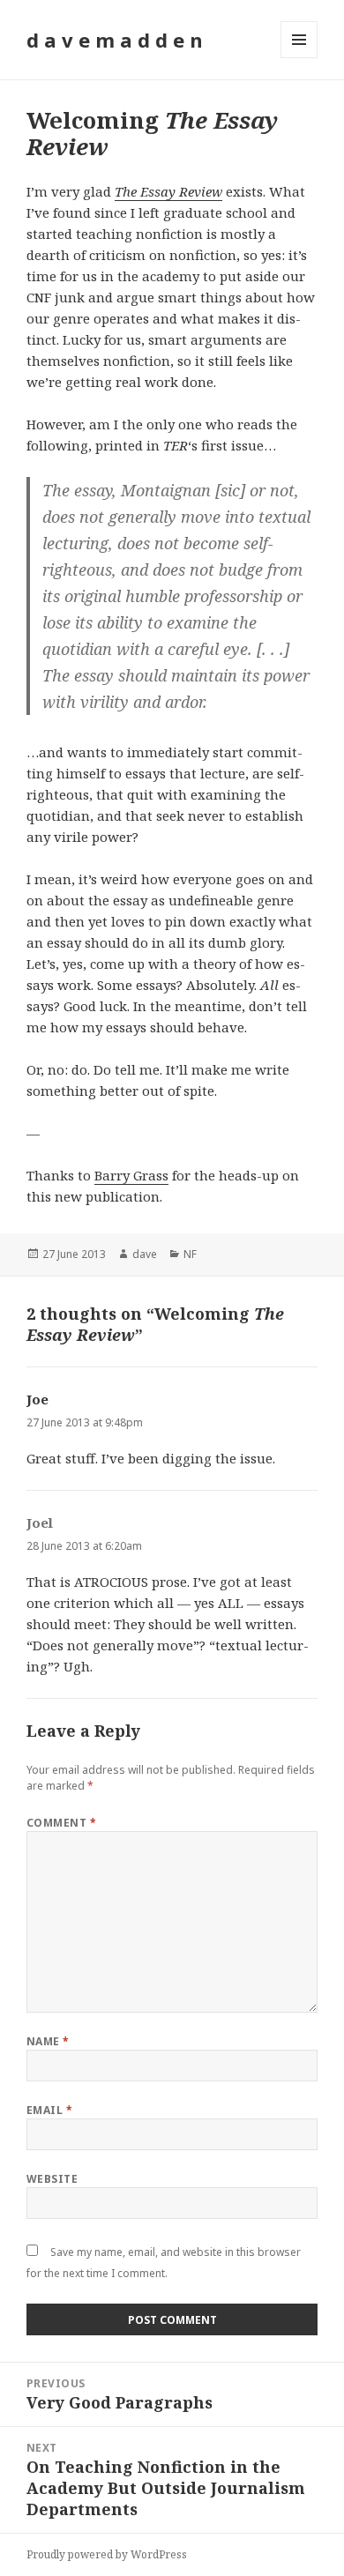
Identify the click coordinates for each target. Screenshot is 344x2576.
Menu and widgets (299, 58)
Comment (61, 1823)
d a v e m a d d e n (115, 40)
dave (145, 1254)
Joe (37, 1399)
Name (48, 2041)
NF (190, 1254)
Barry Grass (131, 1175)
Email (49, 2110)
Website (52, 2179)
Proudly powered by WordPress (107, 2554)
